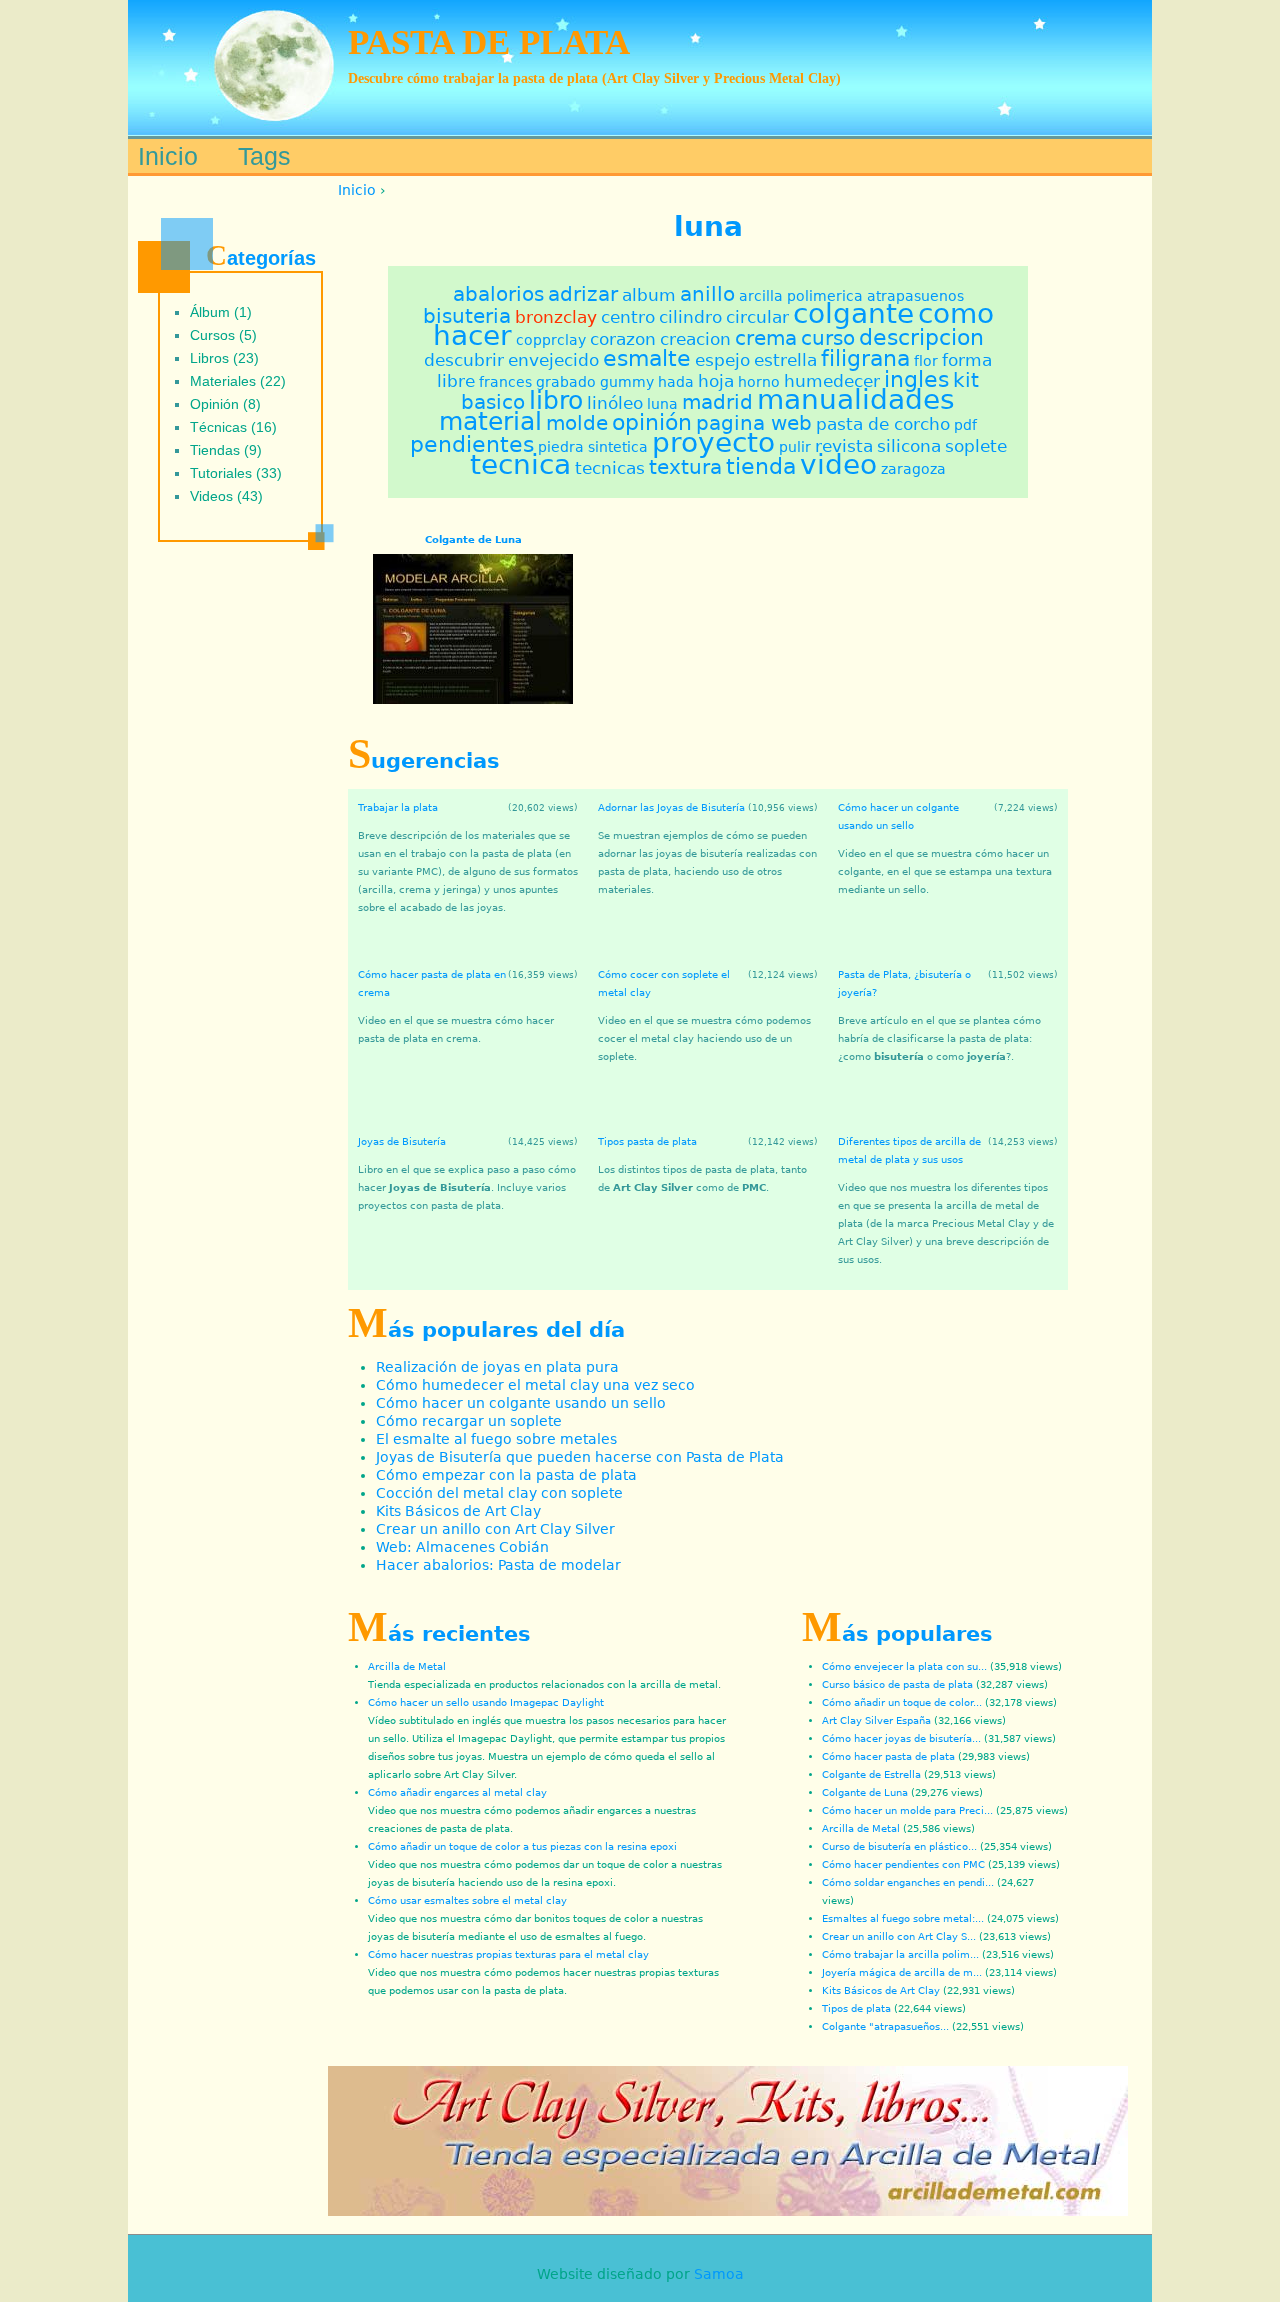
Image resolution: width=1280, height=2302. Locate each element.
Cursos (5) (223, 335)
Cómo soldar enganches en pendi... (908, 1882)
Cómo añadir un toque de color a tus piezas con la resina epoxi (522, 1846)
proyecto (713, 442)
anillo (707, 294)
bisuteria (467, 316)
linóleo (615, 403)
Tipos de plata (856, 2008)
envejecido (553, 360)
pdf (965, 425)
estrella (785, 360)
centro (628, 317)
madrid (717, 402)
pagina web (754, 423)
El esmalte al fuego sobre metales (496, 1439)
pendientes (472, 444)
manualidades (856, 399)
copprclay (551, 340)
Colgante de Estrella (871, 1774)
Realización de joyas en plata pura (497, 1367)
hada (676, 382)
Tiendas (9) (226, 450)
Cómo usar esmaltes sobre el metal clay (467, 1900)
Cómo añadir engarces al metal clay (457, 1792)
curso (828, 338)
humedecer (832, 381)
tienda (761, 466)
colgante (853, 313)
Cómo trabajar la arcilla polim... (900, 1954)
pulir (795, 447)
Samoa (719, 2274)
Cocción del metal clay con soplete (499, 1493)
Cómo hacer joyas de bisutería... (901, 1738)
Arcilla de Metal (407, 1666)
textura (685, 467)
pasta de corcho (883, 424)
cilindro (690, 317)
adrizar (583, 294)
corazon (623, 339)
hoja (716, 381)
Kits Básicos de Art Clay (458, 1511)
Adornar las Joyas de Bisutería (671, 807)
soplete (976, 446)
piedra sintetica (593, 447)
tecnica (520, 464)
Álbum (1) (221, 312)
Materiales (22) (238, 381)
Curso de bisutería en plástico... (899, 1846)
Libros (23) (224, 358)
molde (577, 423)
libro (556, 400)
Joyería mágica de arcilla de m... (902, 1972)
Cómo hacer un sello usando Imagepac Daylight (486, 1702)
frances (505, 382)
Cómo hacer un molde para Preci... (907, 1810)
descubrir (464, 360)
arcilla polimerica (801, 296)
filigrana (865, 358)
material (490, 421)
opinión (652, 422)
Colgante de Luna (473, 539)
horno (759, 382)
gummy (627, 382)
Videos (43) (226, 496)
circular (757, 317)
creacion (695, 339)
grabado (566, 382)
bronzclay (556, 317)
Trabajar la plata (398, 807)
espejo (722, 360)
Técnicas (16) (233, 427)
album (649, 295)
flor (926, 361)
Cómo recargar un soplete (469, 1421)
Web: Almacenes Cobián (462, 1547)
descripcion (921, 337)
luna (662, 404)
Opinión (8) (225, 404)
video (838, 464)
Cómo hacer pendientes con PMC (903, 1864)
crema (766, 338)
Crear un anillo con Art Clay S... (899, 1936)
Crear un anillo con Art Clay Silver (495, 1529)
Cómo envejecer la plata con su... (904, 1666)
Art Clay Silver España (876, 1720)
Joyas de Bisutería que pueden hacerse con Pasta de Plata (580, 1457)
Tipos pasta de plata (647, 1141)
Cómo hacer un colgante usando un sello (521, 1403)
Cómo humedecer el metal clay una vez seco (535, 1385)
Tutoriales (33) (236, 473)
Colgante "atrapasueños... (885, 2026)
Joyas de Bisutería (402, 1141)
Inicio (357, 190)
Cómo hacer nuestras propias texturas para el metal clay (508, 1954)
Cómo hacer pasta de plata (888, 1756)
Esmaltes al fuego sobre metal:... (903, 1918)
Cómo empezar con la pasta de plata (506, 1475)
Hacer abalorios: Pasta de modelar (498, 1565)
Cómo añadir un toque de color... (902, 1702)
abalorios (498, 294)
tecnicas (610, 468)
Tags (264, 156)
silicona (909, 446)
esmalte (647, 358)
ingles (916, 379)
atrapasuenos (915, 296)
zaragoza (913, 469)
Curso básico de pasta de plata (897, 1684)
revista (844, 446)
